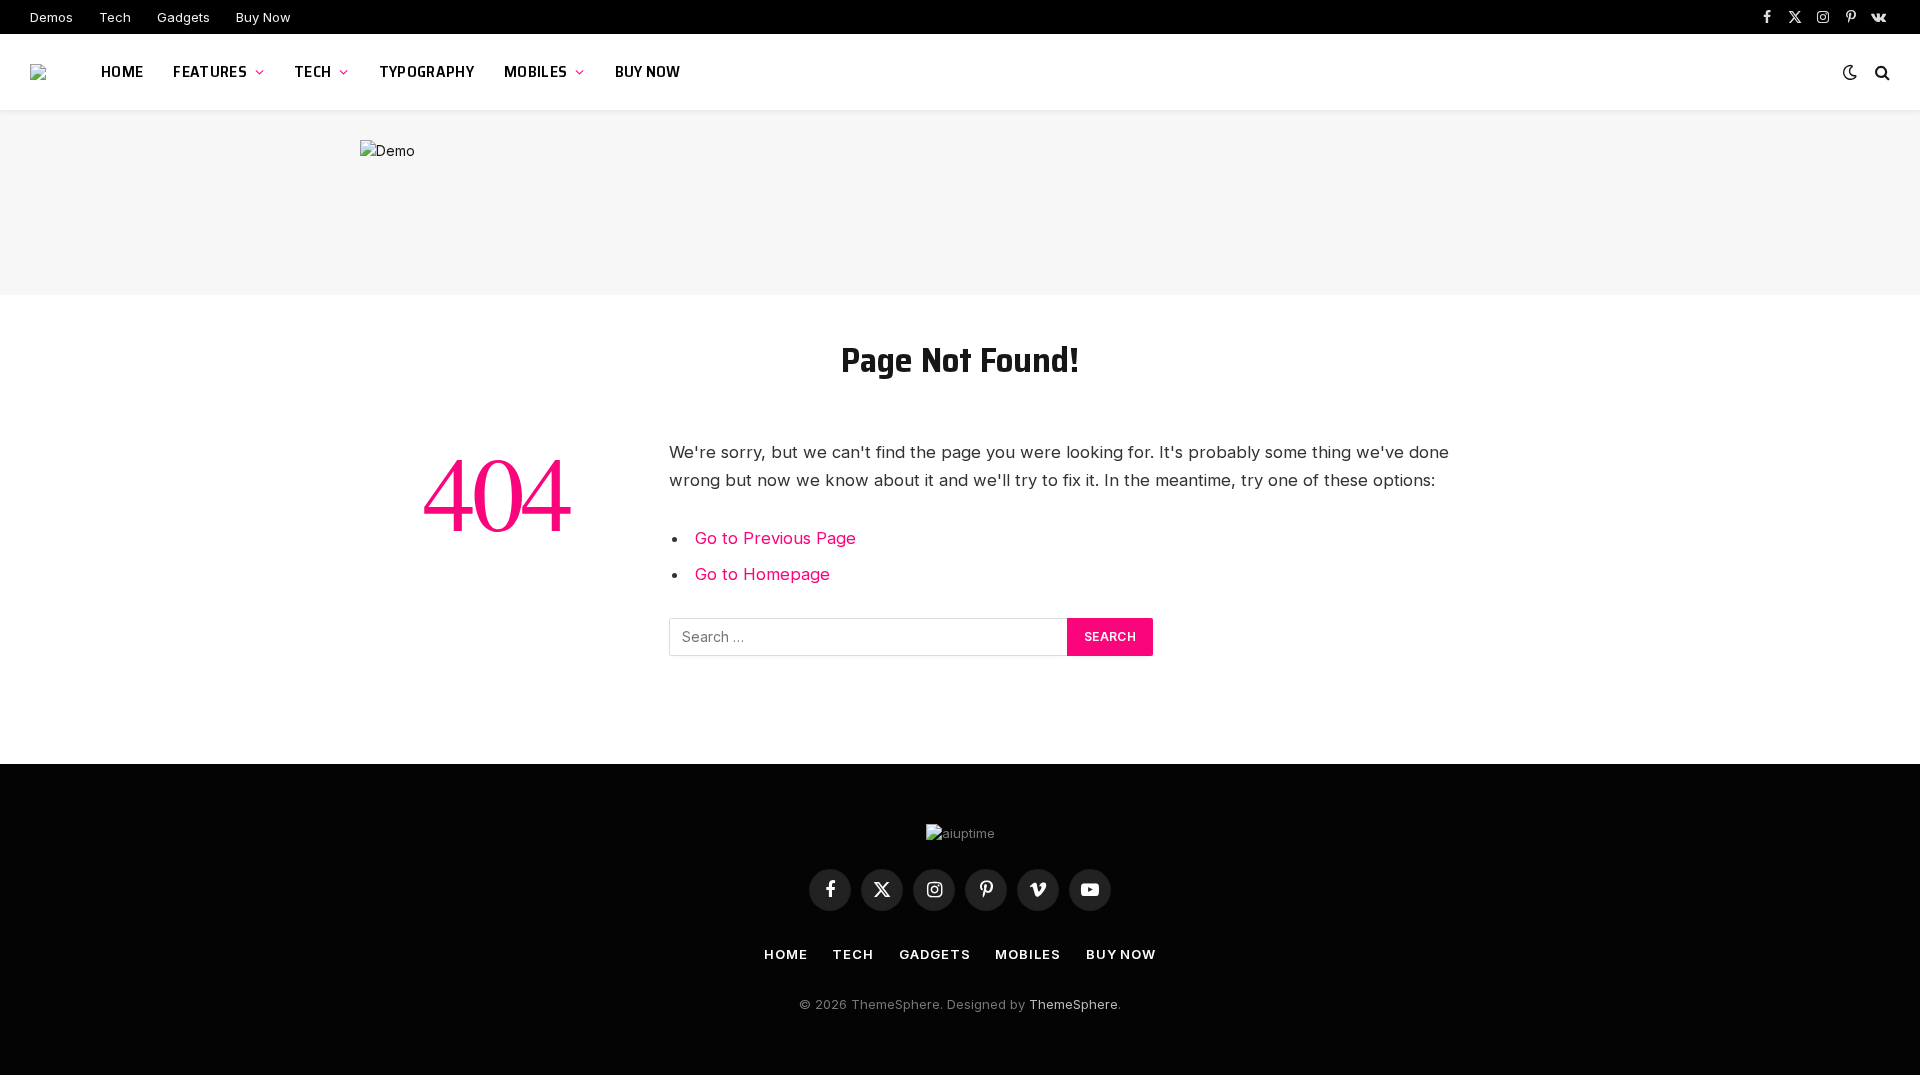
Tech (115, 17)
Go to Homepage (762, 574)
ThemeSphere (1073, 1004)
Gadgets (183, 17)
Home (122, 71)
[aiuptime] (40, 72)
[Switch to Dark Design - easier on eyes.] (1850, 72)
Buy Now (263, 17)
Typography (426, 71)
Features (210, 71)
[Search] (1880, 72)
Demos (51, 17)
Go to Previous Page (775, 538)
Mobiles (535, 71)
